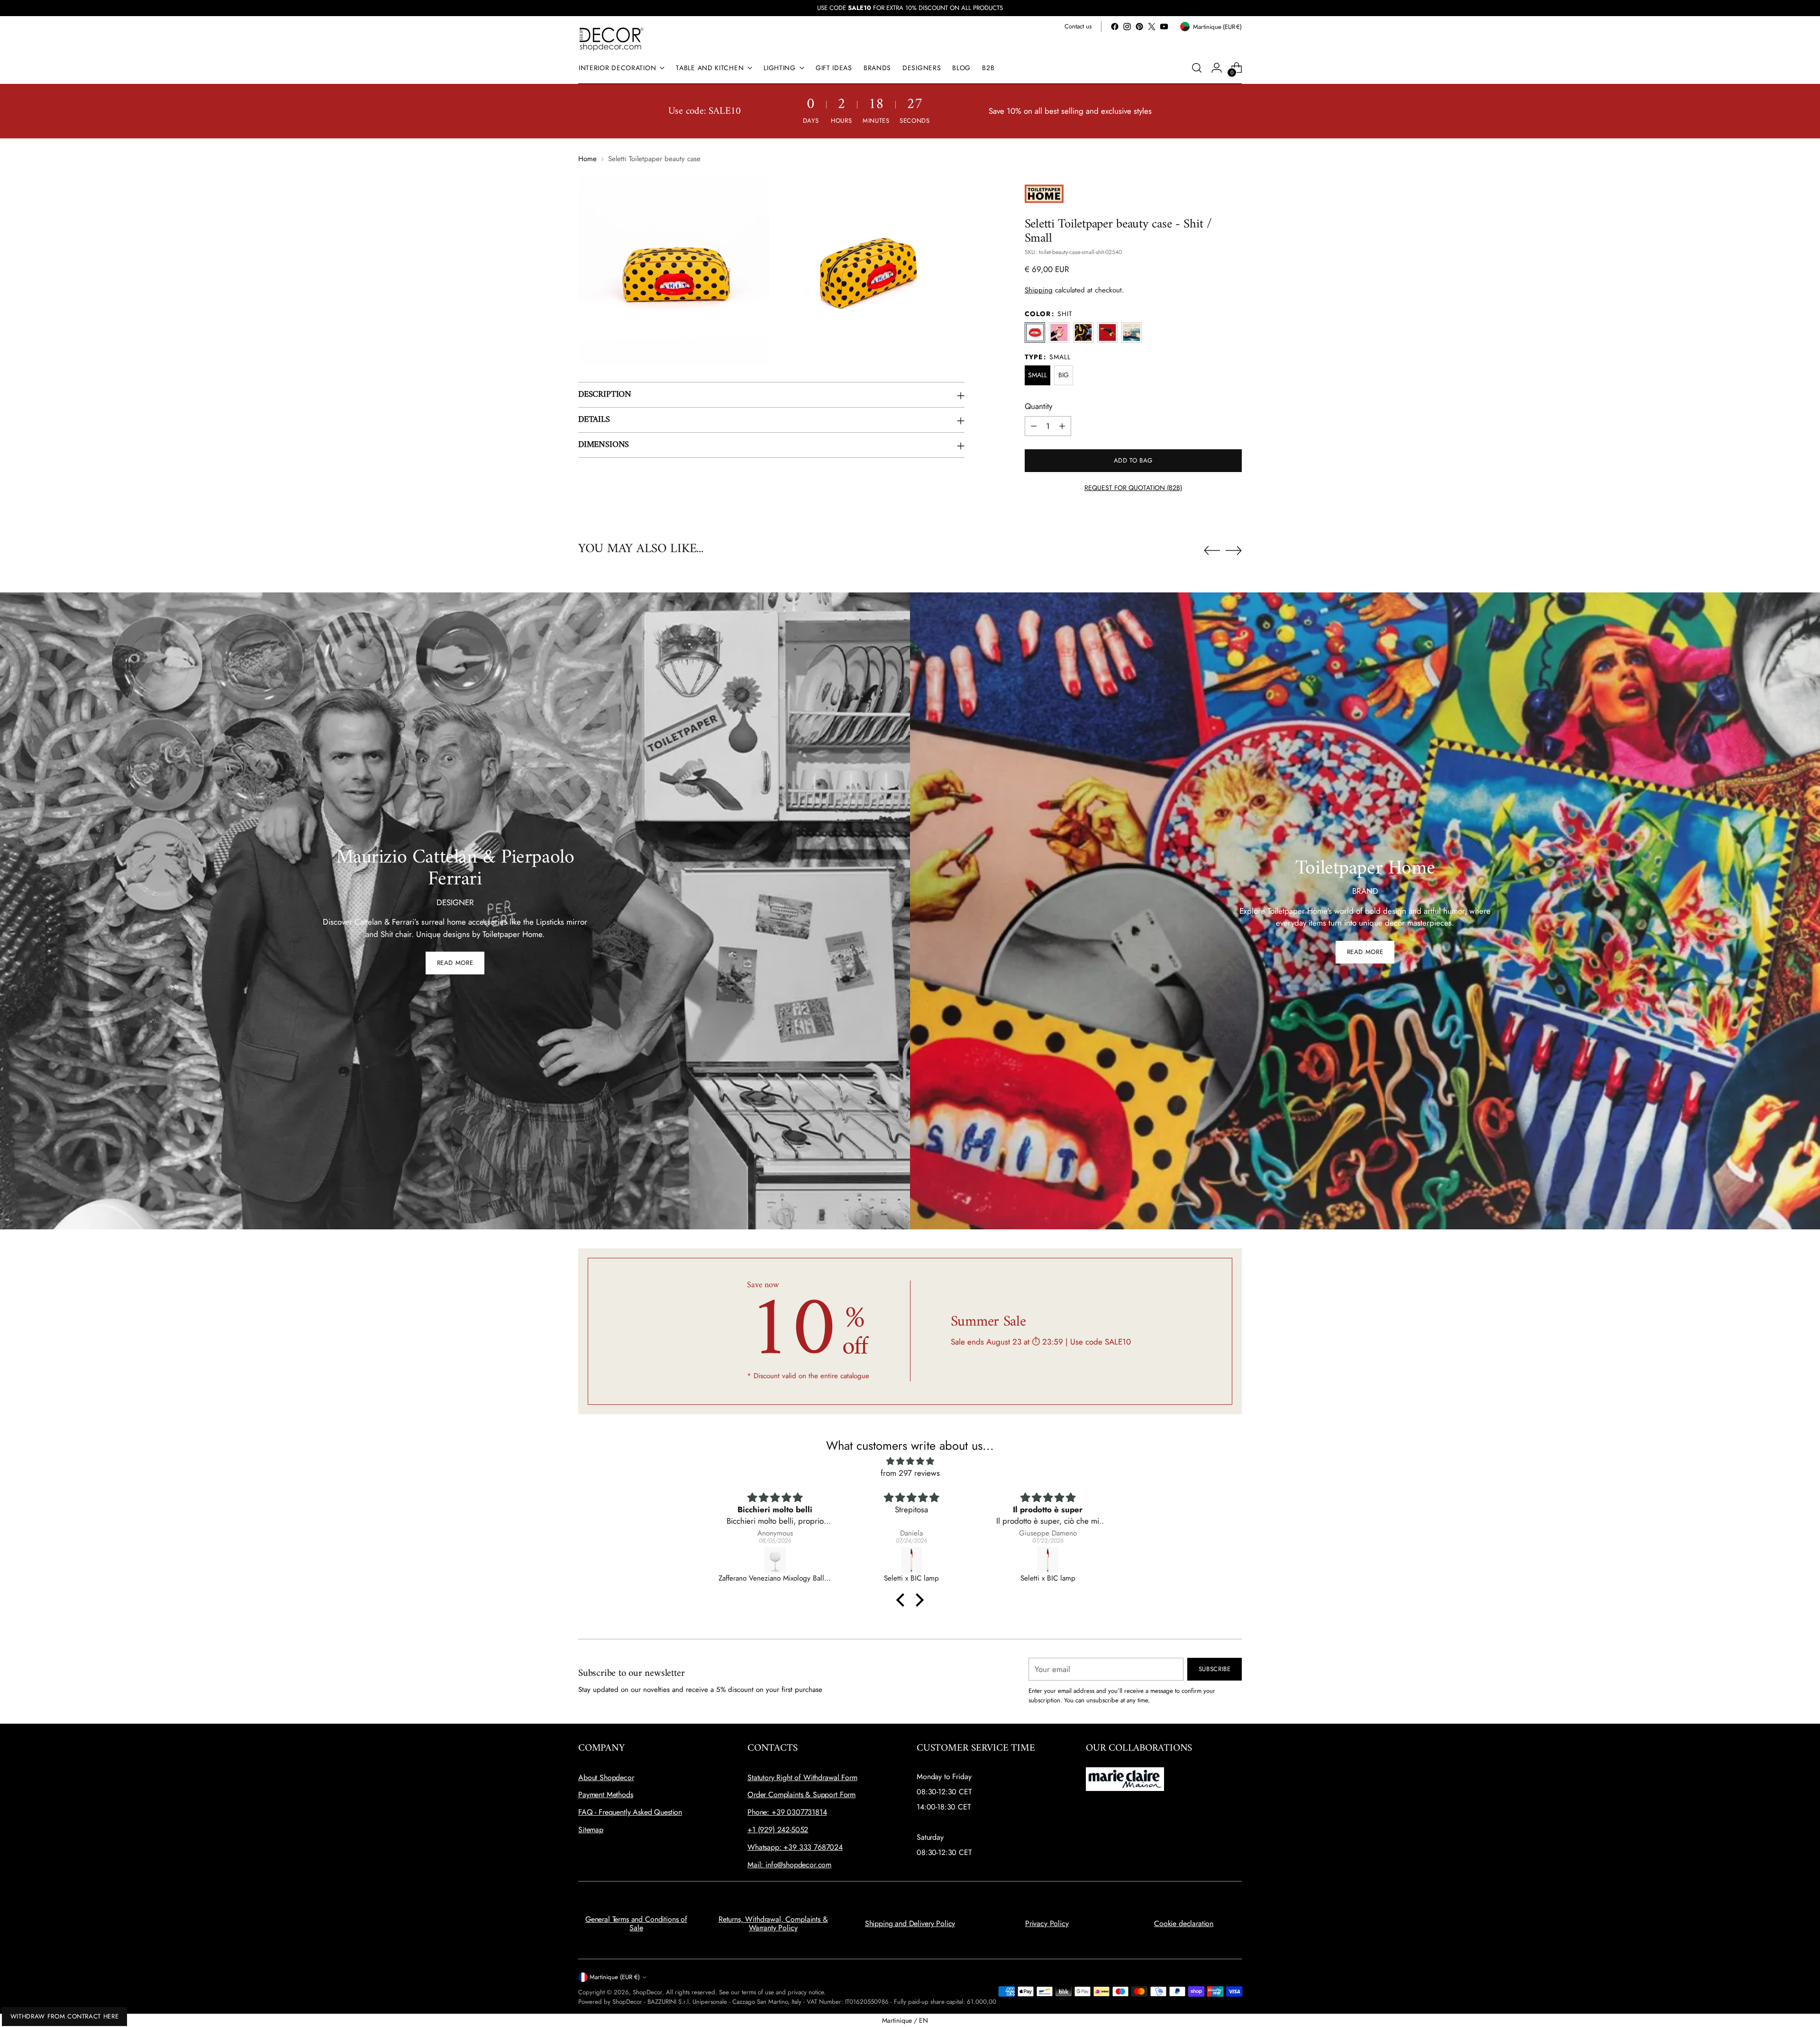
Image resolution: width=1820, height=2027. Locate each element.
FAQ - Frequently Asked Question (630, 1812)
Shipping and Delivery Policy (910, 1923)
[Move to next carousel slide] (1234, 550)
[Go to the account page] (1217, 68)
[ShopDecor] (611, 39)
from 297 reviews (910, 1473)
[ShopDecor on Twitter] (1152, 27)
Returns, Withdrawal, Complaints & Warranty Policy (773, 1923)
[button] (903, 1600)
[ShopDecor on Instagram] (1127, 27)
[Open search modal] (1197, 68)
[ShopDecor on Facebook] (1115, 27)
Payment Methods (606, 1795)
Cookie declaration (1184, 1923)
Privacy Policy (1047, 1923)
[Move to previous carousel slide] (1212, 551)
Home (587, 159)
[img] (910, 1461)
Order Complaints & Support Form (801, 1795)
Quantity (1038, 406)
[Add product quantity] (1062, 426)
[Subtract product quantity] (1034, 426)
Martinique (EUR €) (615, 1977)
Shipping (1039, 290)
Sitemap (591, 1830)
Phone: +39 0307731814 (787, 1812)
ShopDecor (647, 1992)
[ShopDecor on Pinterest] (1139, 27)
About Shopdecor (606, 1777)
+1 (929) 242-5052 (778, 1830)
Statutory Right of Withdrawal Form (802, 1777)
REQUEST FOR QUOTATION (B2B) (1133, 488)
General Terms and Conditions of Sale (636, 1923)
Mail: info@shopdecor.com (789, 1865)
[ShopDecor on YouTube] (1164, 27)
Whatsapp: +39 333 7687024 (795, 1847)
